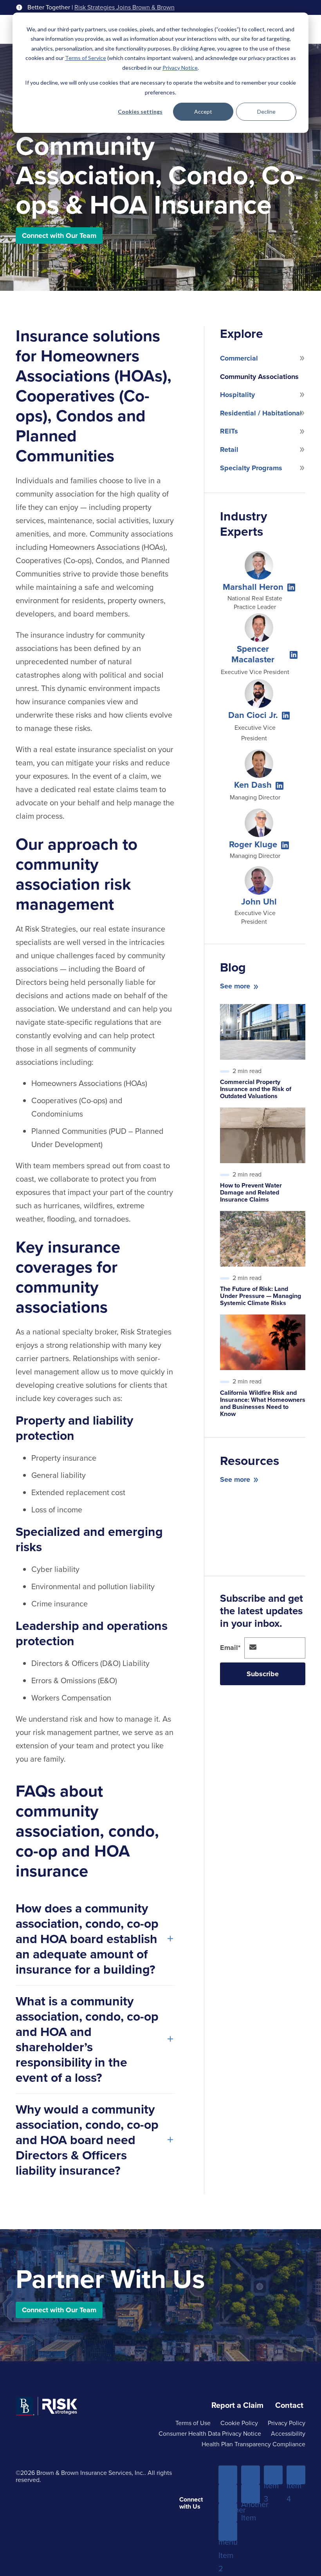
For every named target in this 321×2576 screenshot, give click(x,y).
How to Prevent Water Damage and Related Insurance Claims (251, 1192)
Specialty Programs (251, 468)
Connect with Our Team (59, 236)
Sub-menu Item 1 (228, 2494)
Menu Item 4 (296, 2475)
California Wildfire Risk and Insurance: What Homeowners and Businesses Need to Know (263, 1403)
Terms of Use (193, 2423)
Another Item (228, 2513)
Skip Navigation (28, 7)
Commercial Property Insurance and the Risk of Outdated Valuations (256, 1089)
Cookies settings (140, 111)
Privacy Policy (287, 2423)
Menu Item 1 (228, 2475)
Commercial (239, 358)
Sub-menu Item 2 (228, 2532)
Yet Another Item (251, 2494)
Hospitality (237, 395)
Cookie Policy (239, 2423)
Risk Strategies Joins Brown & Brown (124, 7)
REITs (229, 431)
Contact (289, 2405)
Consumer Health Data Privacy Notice (210, 2434)
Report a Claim (237, 2405)
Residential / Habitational (261, 413)
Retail (229, 450)
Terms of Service (86, 58)
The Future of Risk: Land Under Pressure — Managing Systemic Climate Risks (261, 1296)
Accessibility (288, 2434)
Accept (203, 111)
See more (235, 986)
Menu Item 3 (273, 2475)
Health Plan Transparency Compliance (253, 2444)
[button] (291, 587)
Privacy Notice (180, 68)
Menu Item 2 (251, 2475)
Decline (266, 111)
